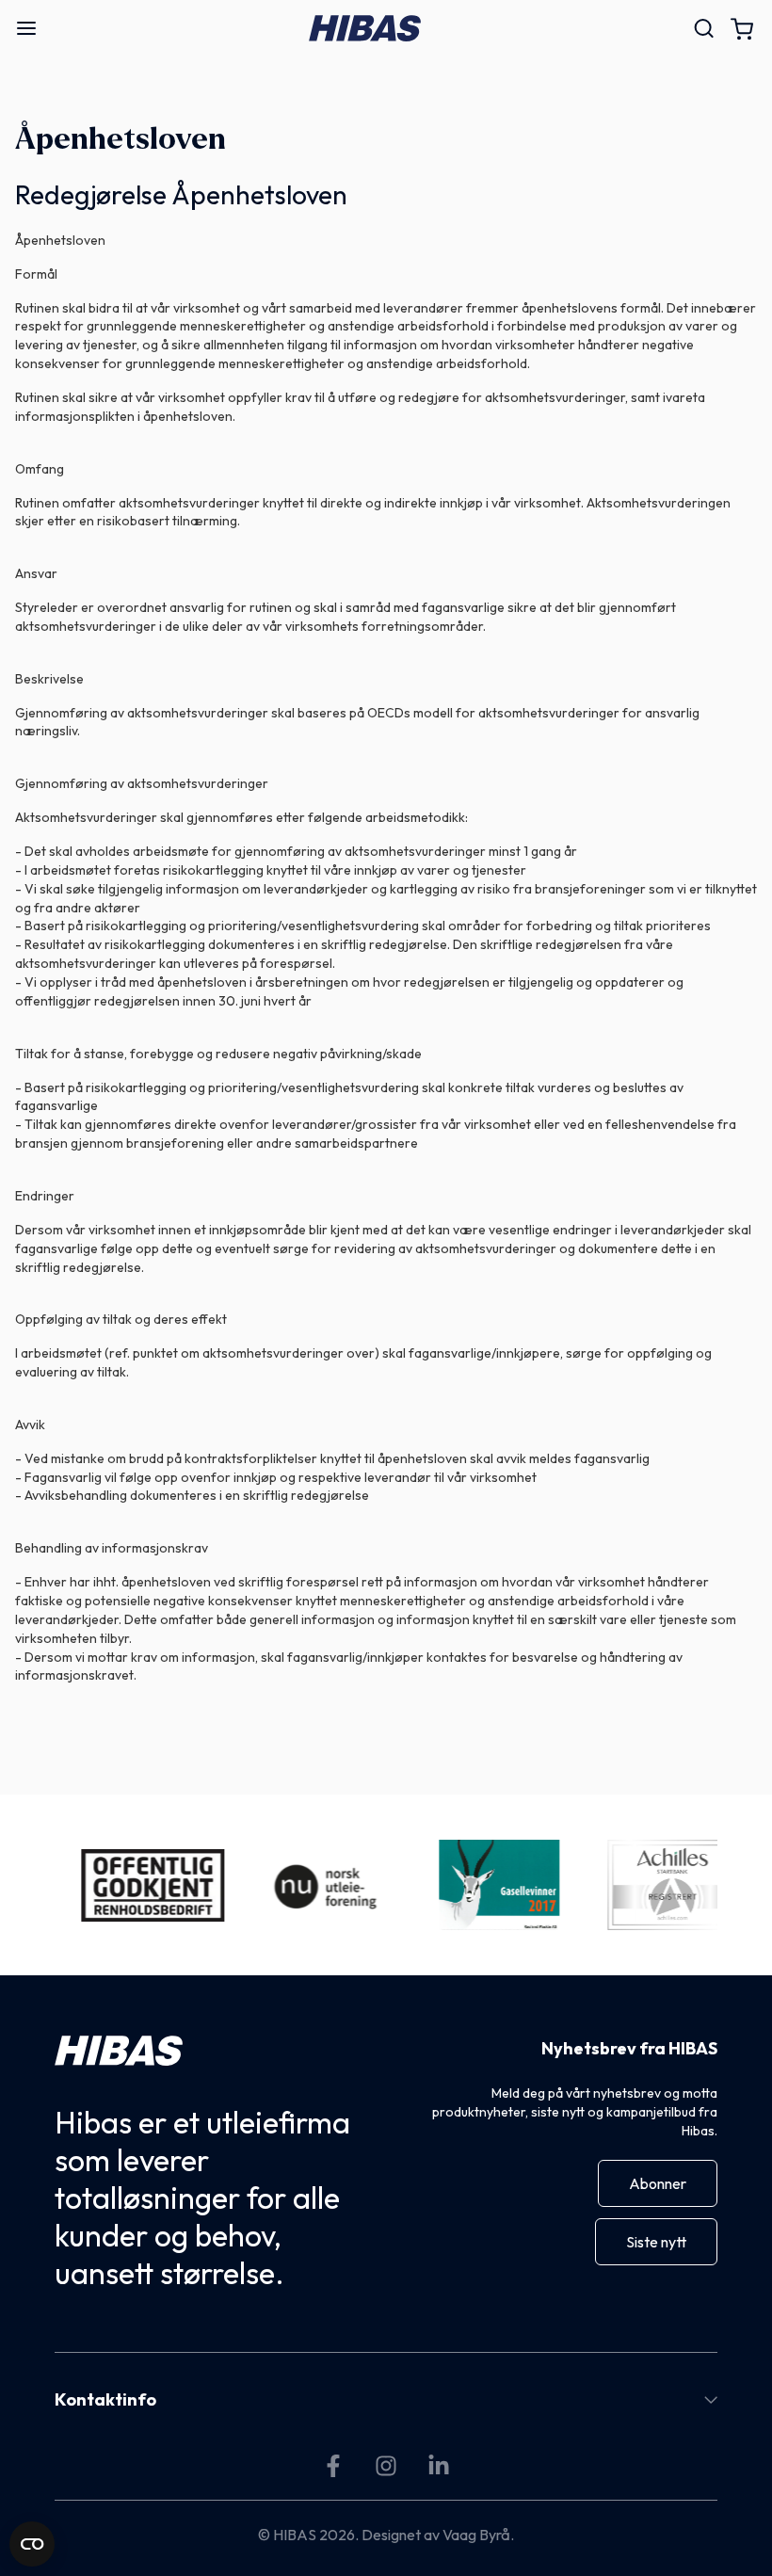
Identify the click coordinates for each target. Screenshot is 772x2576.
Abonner (658, 2183)
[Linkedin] (439, 2466)
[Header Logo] (365, 28)
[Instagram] (386, 2466)
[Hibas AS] (119, 2051)
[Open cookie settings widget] (32, 2544)
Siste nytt (656, 2242)
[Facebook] (333, 2466)
